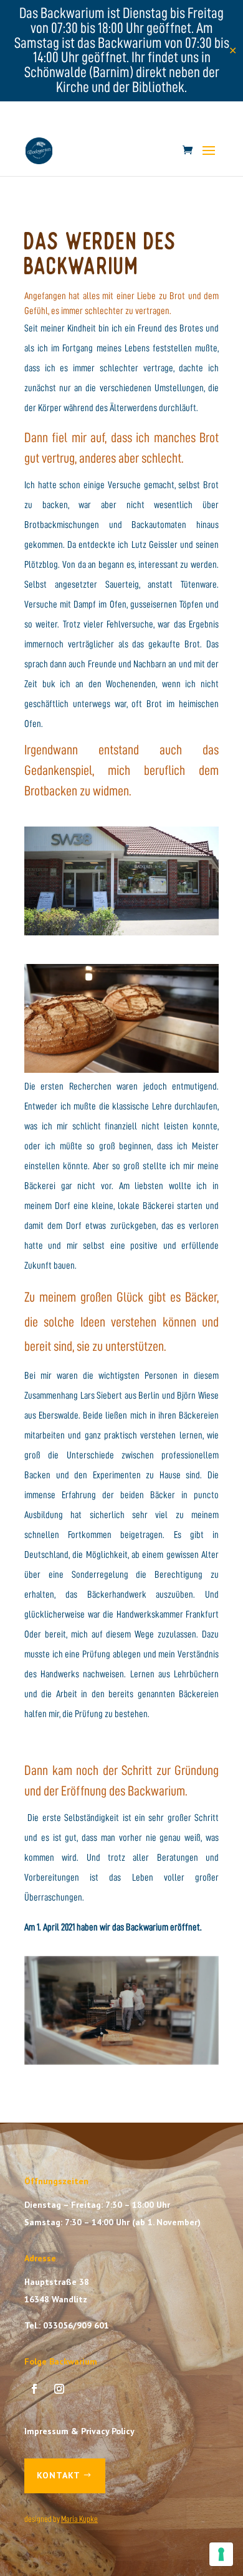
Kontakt (59, 2475)
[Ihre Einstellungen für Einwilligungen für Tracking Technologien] (221, 2554)
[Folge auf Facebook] (34, 2389)
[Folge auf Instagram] (59, 2389)
